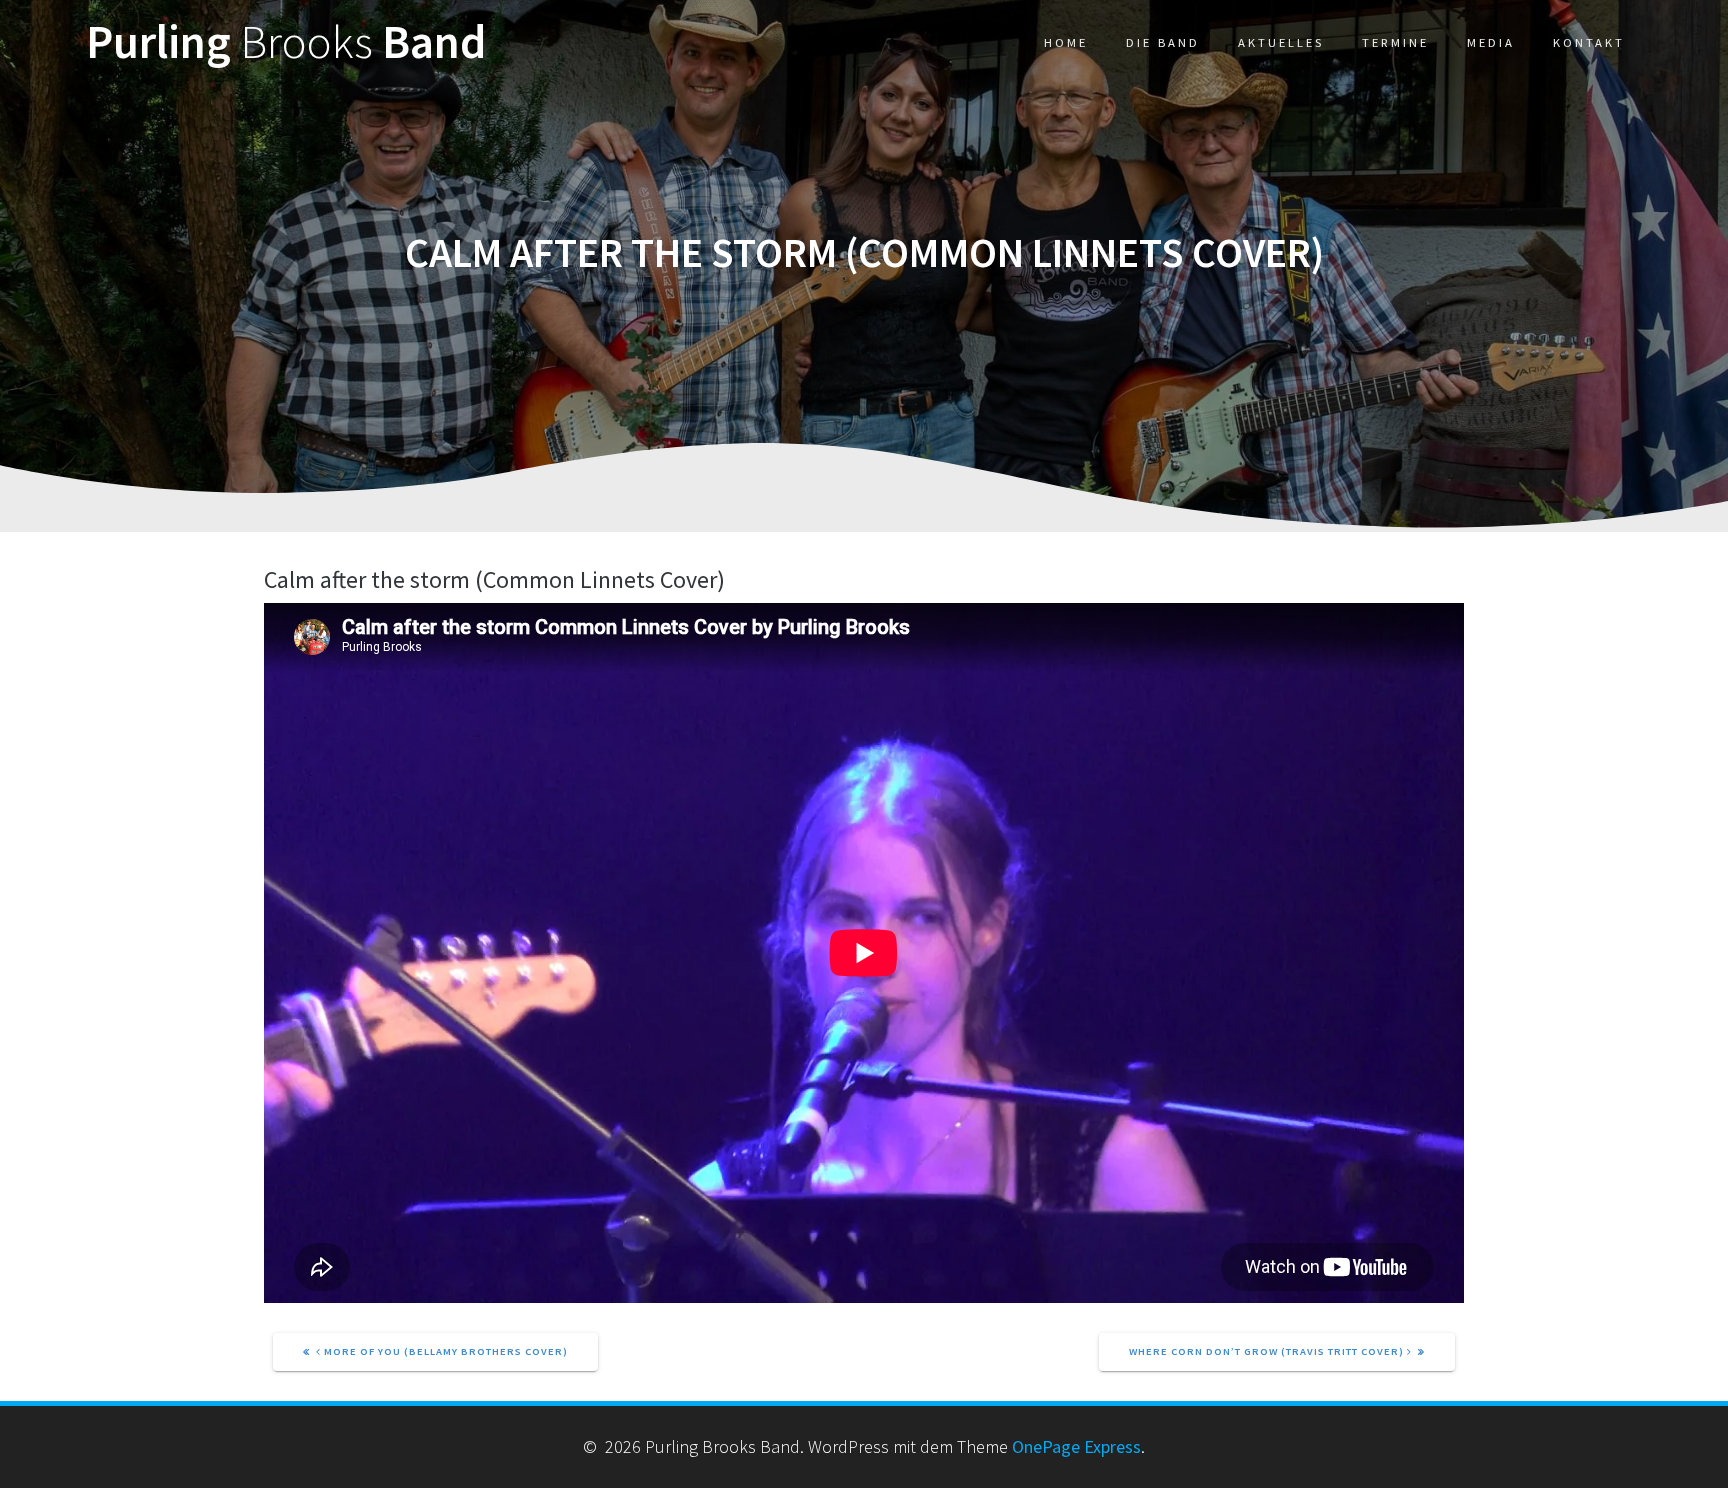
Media (1491, 42)
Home (1066, 42)
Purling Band (286, 42)
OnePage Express (1076, 1446)
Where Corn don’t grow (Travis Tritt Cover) (1268, 1351)
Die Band (1163, 42)
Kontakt (1589, 42)
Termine (1395, 42)
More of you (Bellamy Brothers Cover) (444, 1351)
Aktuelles (1281, 42)
